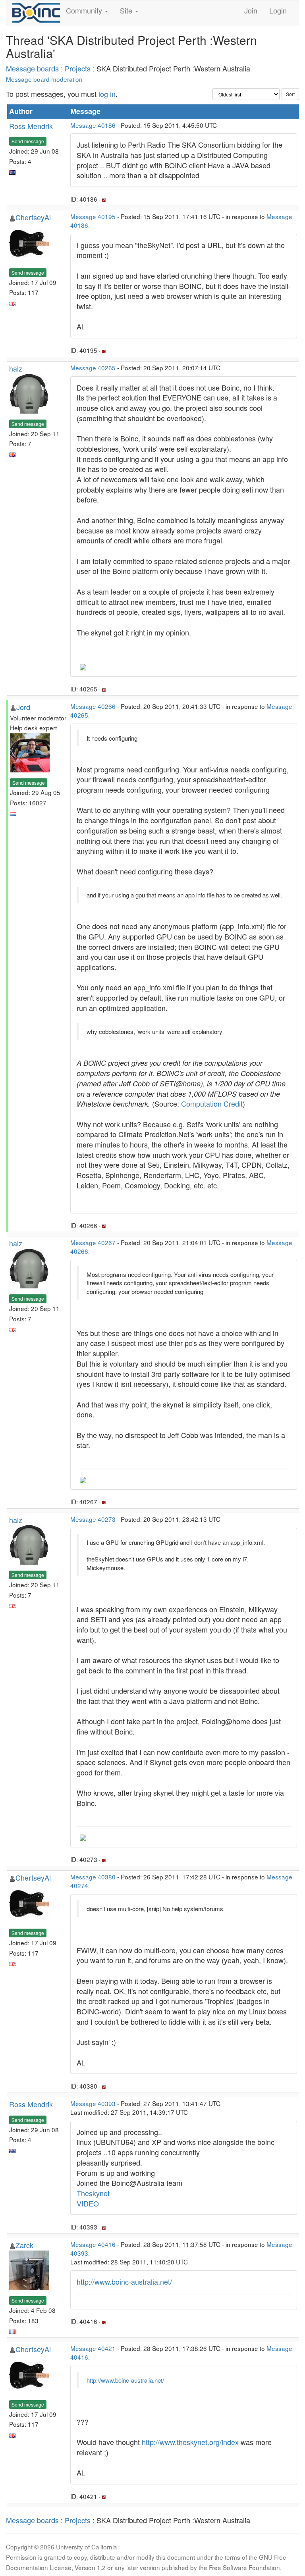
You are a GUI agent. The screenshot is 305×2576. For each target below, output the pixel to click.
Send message (28, 141)
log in (107, 94)
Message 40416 (93, 2244)
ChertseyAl (33, 217)
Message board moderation (44, 79)
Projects (78, 68)
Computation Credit (212, 1103)
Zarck (24, 2245)
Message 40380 (93, 1877)
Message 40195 (93, 216)
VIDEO (88, 2203)
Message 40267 (93, 1242)
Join (251, 10)
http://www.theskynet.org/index (190, 2442)
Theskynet (93, 2193)
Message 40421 (93, 2348)
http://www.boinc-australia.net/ (124, 2281)
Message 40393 (93, 2103)
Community (85, 10)
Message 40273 (93, 1519)
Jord (23, 707)
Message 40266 (93, 706)
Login (278, 10)
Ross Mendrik (31, 126)
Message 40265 (93, 368)
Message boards (32, 68)
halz (16, 368)
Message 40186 (93, 125)
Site (127, 10)
